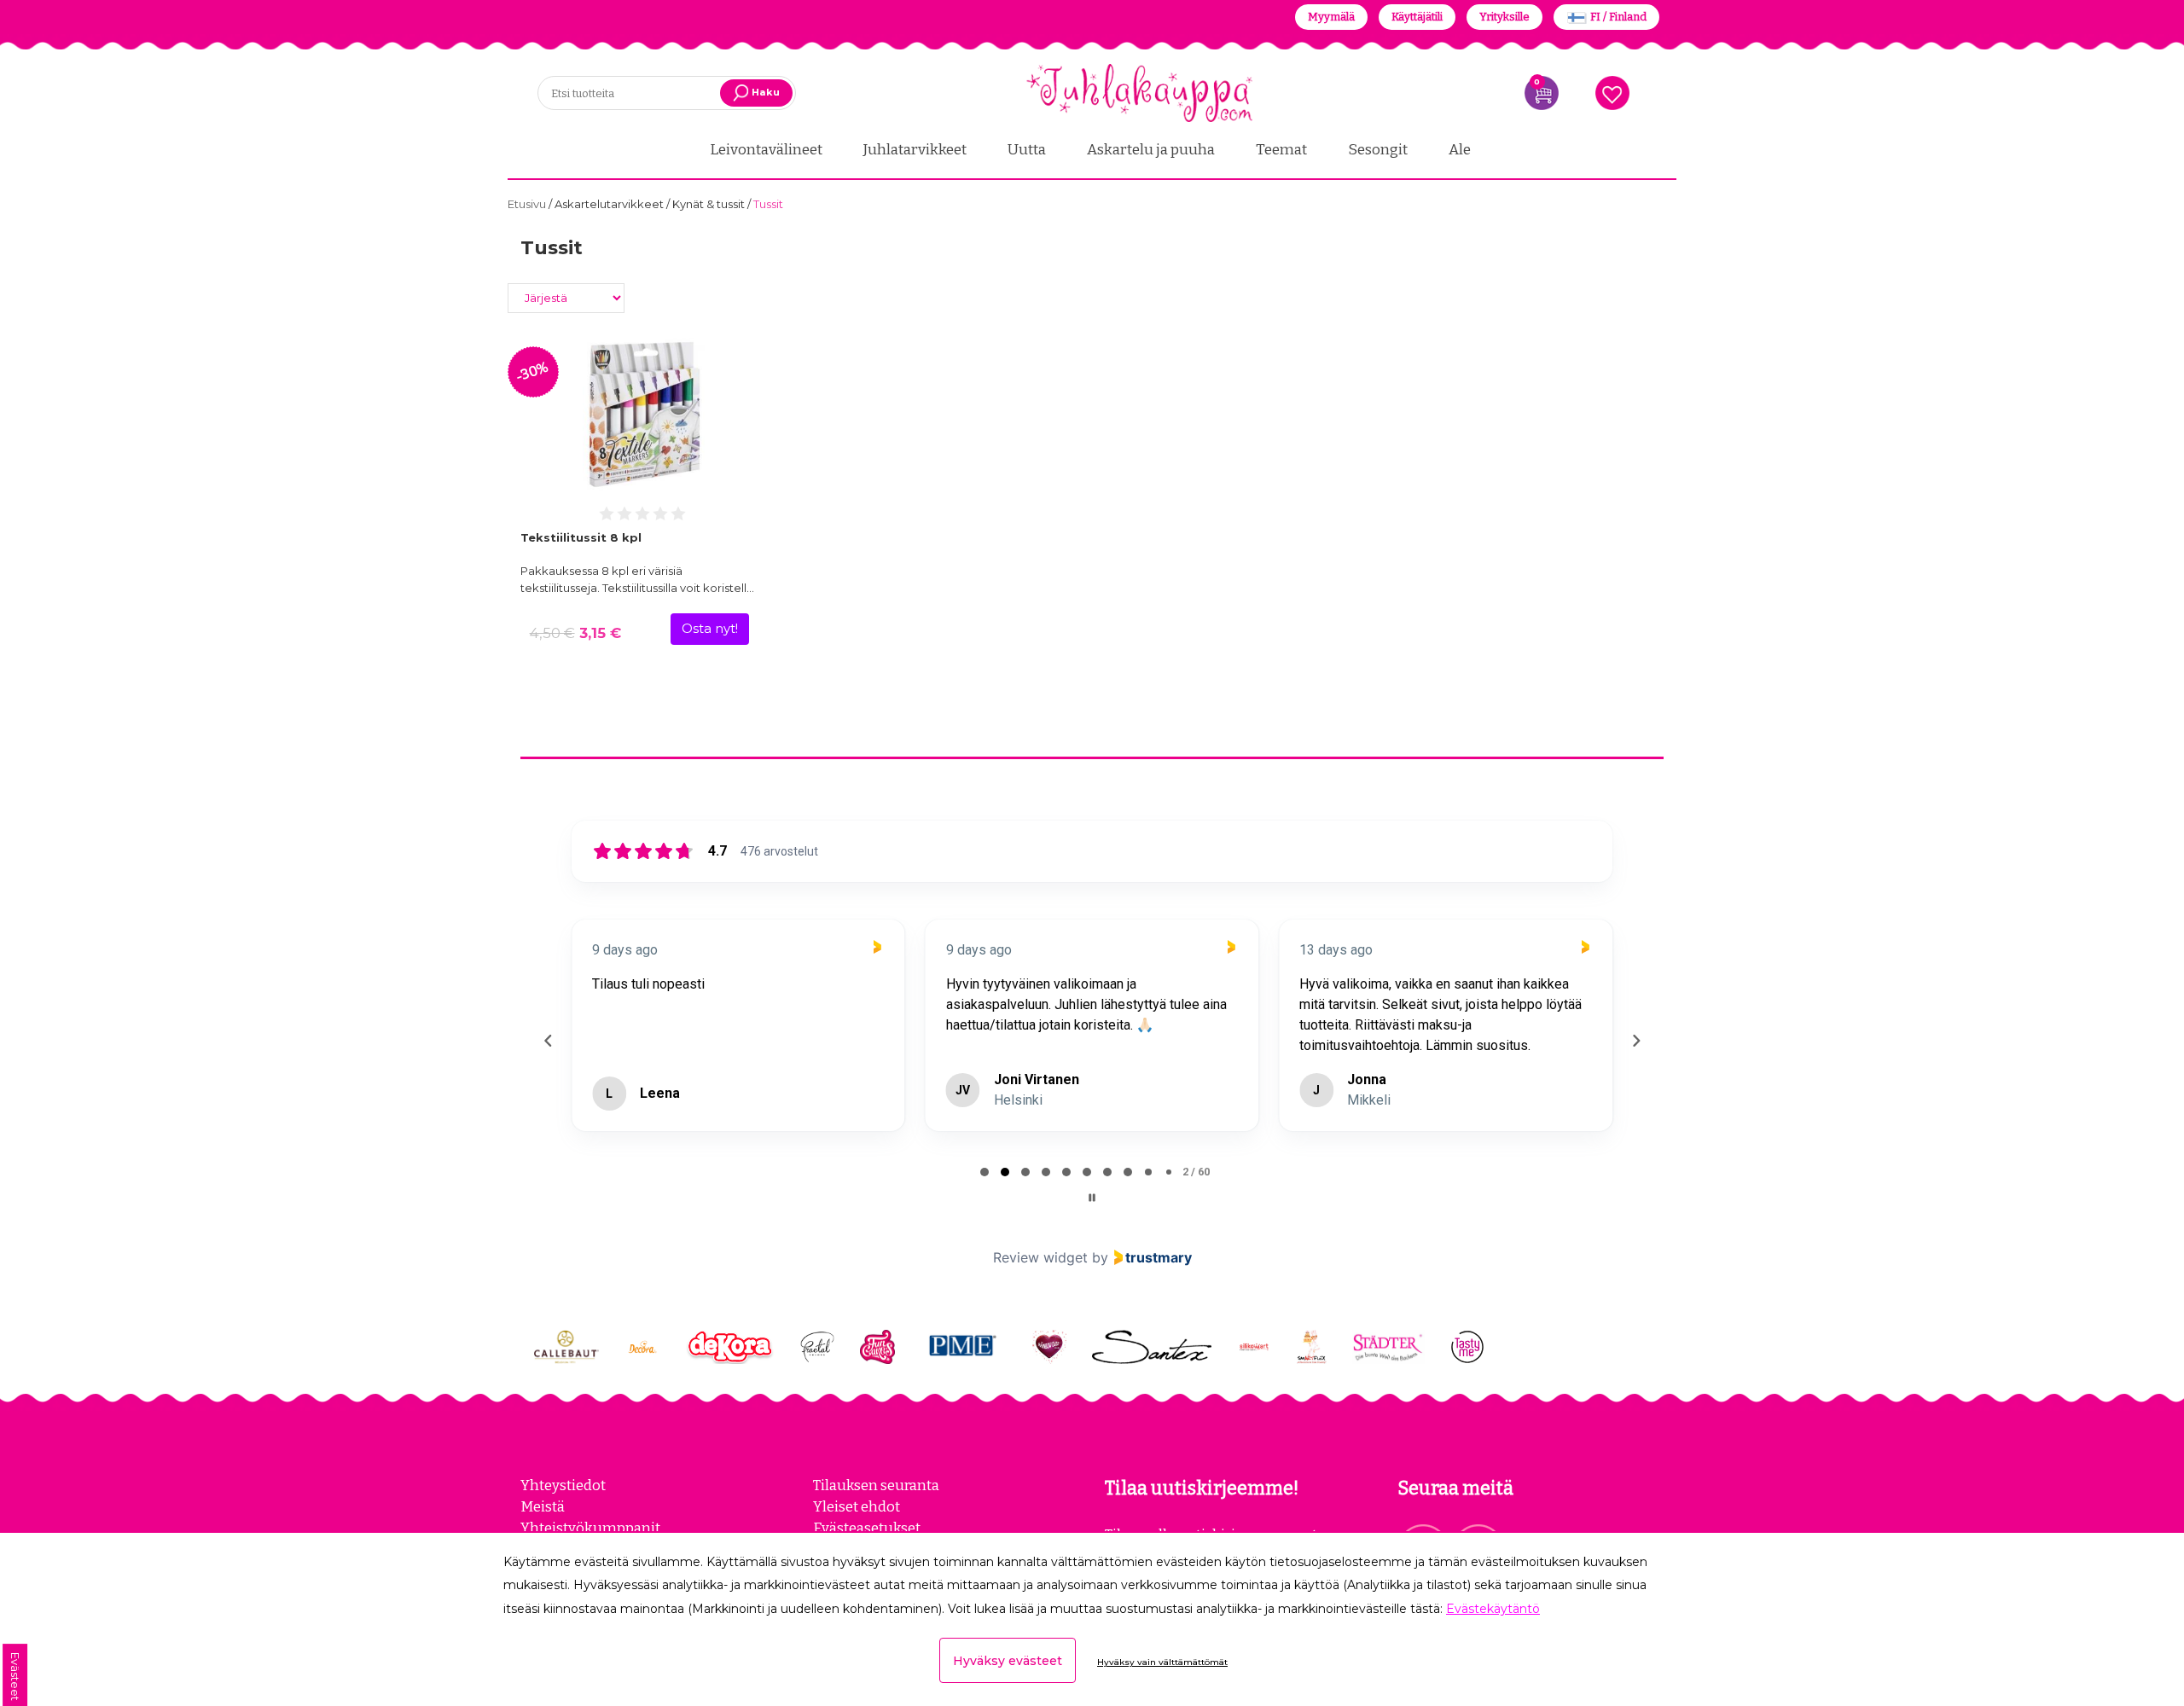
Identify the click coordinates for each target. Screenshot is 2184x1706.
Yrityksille (1504, 17)
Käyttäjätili (1417, 17)
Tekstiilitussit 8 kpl (581, 537)
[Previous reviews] (548, 1041)
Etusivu (528, 204)
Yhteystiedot (563, 1485)
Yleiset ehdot (857, 1506)
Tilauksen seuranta (876, 1485)
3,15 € (575, 633)
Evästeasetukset (867, 1528)
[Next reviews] (1635, 1041)
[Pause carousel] (1092, 1198)
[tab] (985, 1172)
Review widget (1040, 1257)
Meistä (543, 1506)
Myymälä (1331, 17)
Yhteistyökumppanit (590, 1528)
